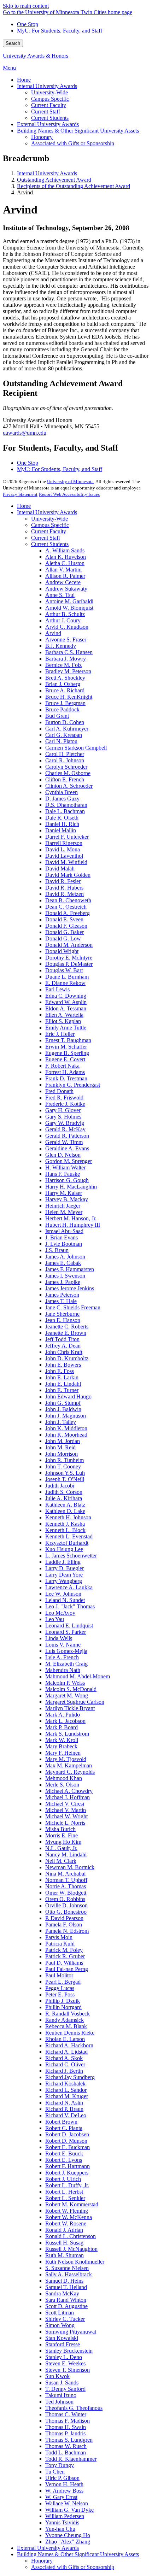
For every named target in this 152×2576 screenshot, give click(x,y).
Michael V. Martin (66, 1810)
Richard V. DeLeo (66, 2115)
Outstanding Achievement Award (54, 180)
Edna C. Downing (66, 996)
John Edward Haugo (68, 1396)
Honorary (42, 2561)
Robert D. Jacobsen (67, 2134)
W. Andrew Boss (64, 2491)
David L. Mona (63, 849)
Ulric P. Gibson (62, 2478)
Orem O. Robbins (65, 1899)
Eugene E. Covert (65, 1059)
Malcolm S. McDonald (71, 1689)
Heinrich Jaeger (63, 1206)
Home (24, 506)
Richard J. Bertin (64, 2071)
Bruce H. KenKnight (69, 697)
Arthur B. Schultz (65, 614)
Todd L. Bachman (66, 2452)
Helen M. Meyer (64, 1212)
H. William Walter (65, 1167)
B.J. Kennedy (61, 646)
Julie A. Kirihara (64, 1498)
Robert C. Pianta (64, 2128)
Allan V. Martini (63, 570)
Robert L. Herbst (64, 2192)
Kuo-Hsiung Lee (64, 1549)
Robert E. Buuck (64, 2153)
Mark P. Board (62, 1727)
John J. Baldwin (63, 1409)
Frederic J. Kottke (65, 1104)
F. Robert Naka (62, 1066)
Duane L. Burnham (67, 977)
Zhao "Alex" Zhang (68, 2542)
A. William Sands (65, 550)
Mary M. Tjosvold (66, 1759)
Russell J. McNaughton (71, 2249)
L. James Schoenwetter (71, 1556)
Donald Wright (62, 951)
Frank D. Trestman (66, 1078)
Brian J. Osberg (63, 684)
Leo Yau (55, 1619)
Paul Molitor (59, 1975)
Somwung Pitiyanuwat (71, 2332)
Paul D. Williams (64, 1963)
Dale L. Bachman (65, 811)
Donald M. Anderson (69, 945)
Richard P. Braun (64, 2109)
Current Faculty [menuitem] (49, 105)
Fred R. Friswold (64, 1098)
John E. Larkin (62, 1377)
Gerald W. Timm (64, 1142)
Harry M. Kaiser (64, 1193)
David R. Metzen (65, 894)
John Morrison (62, 1454)
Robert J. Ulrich (63, 2179)
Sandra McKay (62, 2293)
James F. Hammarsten (70, 1269)
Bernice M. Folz (63, 665)
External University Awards (48, 2548)
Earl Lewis (57, 989)
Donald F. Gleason (66, 926)
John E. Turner (62, 1390)
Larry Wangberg (64, 1581)
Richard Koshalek (65, 2084)
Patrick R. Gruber (65, 1956)
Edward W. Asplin (66, 1002)
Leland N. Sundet (65, 1600)
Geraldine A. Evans (67, 1148)
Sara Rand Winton (66, 2300)
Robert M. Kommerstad (72, 2204)
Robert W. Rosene (66, 2223)
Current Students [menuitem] (50, 118)
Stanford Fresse (63, 2344)
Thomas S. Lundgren (69, 2440)
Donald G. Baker (65, 932)
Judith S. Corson (64, 1492)
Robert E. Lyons (64, 2160)
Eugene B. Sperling (67, 1053)
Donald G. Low (63, 938)
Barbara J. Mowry (66, 659)
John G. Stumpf (63, 1403)
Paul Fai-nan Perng (67, 1969)
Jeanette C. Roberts (67, 1327)
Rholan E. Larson (65, 2039)
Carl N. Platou (61, 741)
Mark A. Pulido (63, 1715)
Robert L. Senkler (65, 2198)
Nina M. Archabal (65, 1874)
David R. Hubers (64, 888)
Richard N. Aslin (64, 2103)
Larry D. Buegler (65, 1568)
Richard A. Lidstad (66, 2052)
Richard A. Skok (64, 2058)
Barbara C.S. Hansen (69, 652)
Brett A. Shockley (65, 678)
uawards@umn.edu (25, 433)
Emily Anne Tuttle (66, 1028)
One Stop (28, 24)
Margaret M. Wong (67, 1695)
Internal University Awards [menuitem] (47, 86)
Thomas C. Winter (66, 2414)
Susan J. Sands (62, 2383)
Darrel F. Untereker (67, 837)
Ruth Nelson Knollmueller (75, 2262)
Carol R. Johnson (65, 760)
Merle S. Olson (62, 1785)
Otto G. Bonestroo (66, 1912)
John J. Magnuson (66, 1416)
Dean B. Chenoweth (68, 900)
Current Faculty (49, 531)
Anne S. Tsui (60, 595)
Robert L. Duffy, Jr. (67, 2185)
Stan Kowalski (62, 2338)
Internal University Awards (47, 173)
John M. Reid (60, 1447)
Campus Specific (50, 525)
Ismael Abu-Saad (64, 1231)
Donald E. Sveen (64, 919)
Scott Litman (60, 2313)
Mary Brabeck (61, 1746)
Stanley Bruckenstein (69, 2351)
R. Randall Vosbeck (68, 2014)
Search (13, 43)
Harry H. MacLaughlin (71, 1187)
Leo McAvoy (60, 1613)
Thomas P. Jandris (65, 2433)
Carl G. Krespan (64, 735)
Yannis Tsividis (62, 2522)
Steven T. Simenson (68, 2370)
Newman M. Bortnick (70, 1867)
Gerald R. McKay (65, 1129)
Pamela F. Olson (64, 1924)
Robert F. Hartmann (68, 2166)
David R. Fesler (63, 881)
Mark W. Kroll (62, 1740)
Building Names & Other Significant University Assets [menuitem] (78, 131)
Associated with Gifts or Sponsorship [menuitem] (73, 143)
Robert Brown (61, 2122)
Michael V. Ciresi (65, 1804)
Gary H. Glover (63, 1110)
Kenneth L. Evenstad (69, 1536)
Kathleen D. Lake (65, 1511)
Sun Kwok (57, 2376)
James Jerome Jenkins (70, 1288)
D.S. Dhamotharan (66, 805)
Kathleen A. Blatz (65, 1505)
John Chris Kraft (64, 1352)
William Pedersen (65, 2516)
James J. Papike (63, 1282)
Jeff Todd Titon (62, 1339)
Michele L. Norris (65, 1823)
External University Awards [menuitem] (48, 124)
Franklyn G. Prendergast (73, 1085)
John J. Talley (61, 1422)
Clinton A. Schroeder (69, 786)
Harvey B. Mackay (67, 1199)
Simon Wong (60, 2325)
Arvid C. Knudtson (67, 627)
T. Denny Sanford (65, 2389)
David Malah (60, 869)
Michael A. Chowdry (69, 1791)
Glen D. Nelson (63, 1155)
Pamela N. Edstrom (67, 1931)
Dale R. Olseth (62, 818)
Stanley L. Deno (64, 2357)
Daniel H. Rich (62, 824)
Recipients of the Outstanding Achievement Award (74, 186)
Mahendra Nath (63, 1670)
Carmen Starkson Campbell (76, 748)
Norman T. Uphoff (66, 1880)
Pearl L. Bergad (63, 1982)
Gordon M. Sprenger (69, 1161)
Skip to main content (26, 6)
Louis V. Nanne (63, 1645)
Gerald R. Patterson (67, 1136)
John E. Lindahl (63, 1384)
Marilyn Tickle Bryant (70, 1708)
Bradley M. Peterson (68, 671)
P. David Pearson (64, 1918)
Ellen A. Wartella (64, 1015)
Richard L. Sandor (66, 2090)
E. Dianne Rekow (65, 983)
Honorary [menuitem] (42, 137)
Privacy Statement (20, 494)
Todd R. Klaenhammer (71, 2459)
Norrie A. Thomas (66, 1886)
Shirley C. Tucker (65, 2319)
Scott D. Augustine (66, 2306)
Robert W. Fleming (67, 2211)
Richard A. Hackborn (69, 2045)
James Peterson (62, 1295)
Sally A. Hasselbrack (69, 2274)
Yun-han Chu (60, 2529)
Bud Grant (57, 716)
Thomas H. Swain (66, 2427)
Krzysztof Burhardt (67, 1543)
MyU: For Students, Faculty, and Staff (60, 31)
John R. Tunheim (65, 1460)
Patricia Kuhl (60, 1944)
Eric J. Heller (60, 1034)
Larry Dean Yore (64, 1575)
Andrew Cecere (63, 582)
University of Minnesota (70, 482)
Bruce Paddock (62, 709)
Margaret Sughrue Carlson (75, 1702)
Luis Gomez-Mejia (66, 1651)
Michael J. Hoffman (68, 1797)
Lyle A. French (62, 1657)
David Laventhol (64, 856)
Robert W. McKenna (69, 2217)
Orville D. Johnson (66, 1905)
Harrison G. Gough (67, 1180)
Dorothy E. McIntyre (69, 958)
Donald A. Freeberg (68, 913)
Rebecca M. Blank (66, 2026)
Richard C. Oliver (65, 2064)
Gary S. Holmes (63, 1117)
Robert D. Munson (66, 2141)
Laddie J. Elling (63, 1562)
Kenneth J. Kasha (65, 1524)
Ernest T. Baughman (68, 1040)
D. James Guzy (62, 799)
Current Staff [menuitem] (46, 112)
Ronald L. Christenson (71, 2236)
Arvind (53, 633)
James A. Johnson (65, 1257)
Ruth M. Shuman (65, 2255)
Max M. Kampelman (69, 1765)
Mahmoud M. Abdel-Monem (78, 1676)
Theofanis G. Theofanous (74, 2408)
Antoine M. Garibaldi (69, 601)
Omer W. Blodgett (66, 1893)
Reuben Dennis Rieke (70, 2033)
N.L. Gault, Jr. (61, 1848)
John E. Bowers (63, 1365)
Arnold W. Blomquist (69, 608)
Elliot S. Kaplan (63, 1021)
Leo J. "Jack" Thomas (70, 1606)
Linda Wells (59, 1638)
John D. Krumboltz (67, 1358)
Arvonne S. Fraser (66, 639)
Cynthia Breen (62, 792)
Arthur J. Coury (63, 620)
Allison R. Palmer (65, 576)
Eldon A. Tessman (66, 1008)
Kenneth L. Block (65, 1530)
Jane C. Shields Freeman (73, 1307)
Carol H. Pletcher (65, 754)
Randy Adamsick (65, 2020)
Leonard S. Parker (66, 1632)
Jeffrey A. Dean (63, 1346)
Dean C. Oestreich (66, 907)
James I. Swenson (65, 1276)
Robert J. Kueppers (67, 2173)
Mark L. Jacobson (65, 1721)
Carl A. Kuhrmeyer (67, 729)
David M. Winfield (66, 862)
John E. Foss (60, 1371)
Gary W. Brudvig (65, 1123)
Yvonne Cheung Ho (68, 2535)
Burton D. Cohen (65, 722)
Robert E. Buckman (68, 2147)
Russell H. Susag (64, 2243)
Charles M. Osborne (68, 773)
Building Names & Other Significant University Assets (78, 2554)
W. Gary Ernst (61, 2497)
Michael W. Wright (66, 1816)
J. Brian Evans (62, 1237)
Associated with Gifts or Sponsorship (73, 2567)
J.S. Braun (57, 1250)
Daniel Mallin (61, 830)
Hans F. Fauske (63, 1174)
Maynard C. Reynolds (70, 1772)
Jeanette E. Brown (66, 1333)
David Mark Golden (68, 875)
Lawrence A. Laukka (69, 1587)
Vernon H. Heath (64, 2484)
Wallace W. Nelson (67, 2503)
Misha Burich (60, 1829)
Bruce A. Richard (65, 690)
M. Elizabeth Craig (66, 1664)
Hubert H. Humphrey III (73, 1225)
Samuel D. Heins (64, 2281)
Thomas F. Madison (68, 2421)
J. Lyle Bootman (64, 1244)
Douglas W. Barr (64, 970)
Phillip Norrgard (63, 2007)
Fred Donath (59, 1091)
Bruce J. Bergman (65, 703)
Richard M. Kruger (67, 2096)
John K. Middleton (66, 1428)
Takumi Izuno (61, 2395)
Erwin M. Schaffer (66, 1047)
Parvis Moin (59, 1937)
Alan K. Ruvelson (66, 557)
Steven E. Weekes (65, 2363)
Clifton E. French (65, 779)
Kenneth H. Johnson (68, 1517)
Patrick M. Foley (64, 1950)
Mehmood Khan (64, 1778)
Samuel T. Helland (66, 2287)
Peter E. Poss (60, 1994)
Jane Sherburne (62, 1314)
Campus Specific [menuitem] (50, 99)
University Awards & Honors (36, 56)
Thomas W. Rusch (66, 2446)
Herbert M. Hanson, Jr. (71, 1218)
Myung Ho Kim (63, 1842)
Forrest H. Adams (65, 1072)
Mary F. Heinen (63, 1753)
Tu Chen (55, 2472)
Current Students (50, 544)
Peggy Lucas (60, 1988)
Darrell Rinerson (64, 843)
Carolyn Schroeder (66, 767)
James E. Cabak (63, 1263)
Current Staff (46, 538)
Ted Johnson (59, 2402)
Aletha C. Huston (65, 563)
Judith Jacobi (60, 1486)
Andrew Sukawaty (66, 589)
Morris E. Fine (62, 1835)
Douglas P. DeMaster (69, 964)
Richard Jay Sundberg (70, 2077)
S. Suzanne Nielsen (67, 2268)
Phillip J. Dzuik (63, 2001)
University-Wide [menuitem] (49, 92)
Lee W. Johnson (63, 1594)
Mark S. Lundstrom (67, 1734)
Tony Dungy (60, 2465)
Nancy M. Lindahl (66, 1855)
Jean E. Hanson (63, 1320)
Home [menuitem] (24, 80)
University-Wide (49, 519)
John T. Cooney (63, 1466)
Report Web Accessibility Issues (69, 494)
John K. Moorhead (66, 1435)
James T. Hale (61, 1301)
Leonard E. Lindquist (69, 1626)
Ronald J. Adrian (64, 2230)
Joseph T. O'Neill (65, 1479)
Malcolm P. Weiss (65, 1683)
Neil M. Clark (61, 1861)
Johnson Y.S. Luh (65, 1473)
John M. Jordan (63, 1441)
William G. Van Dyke (69, 2510)
